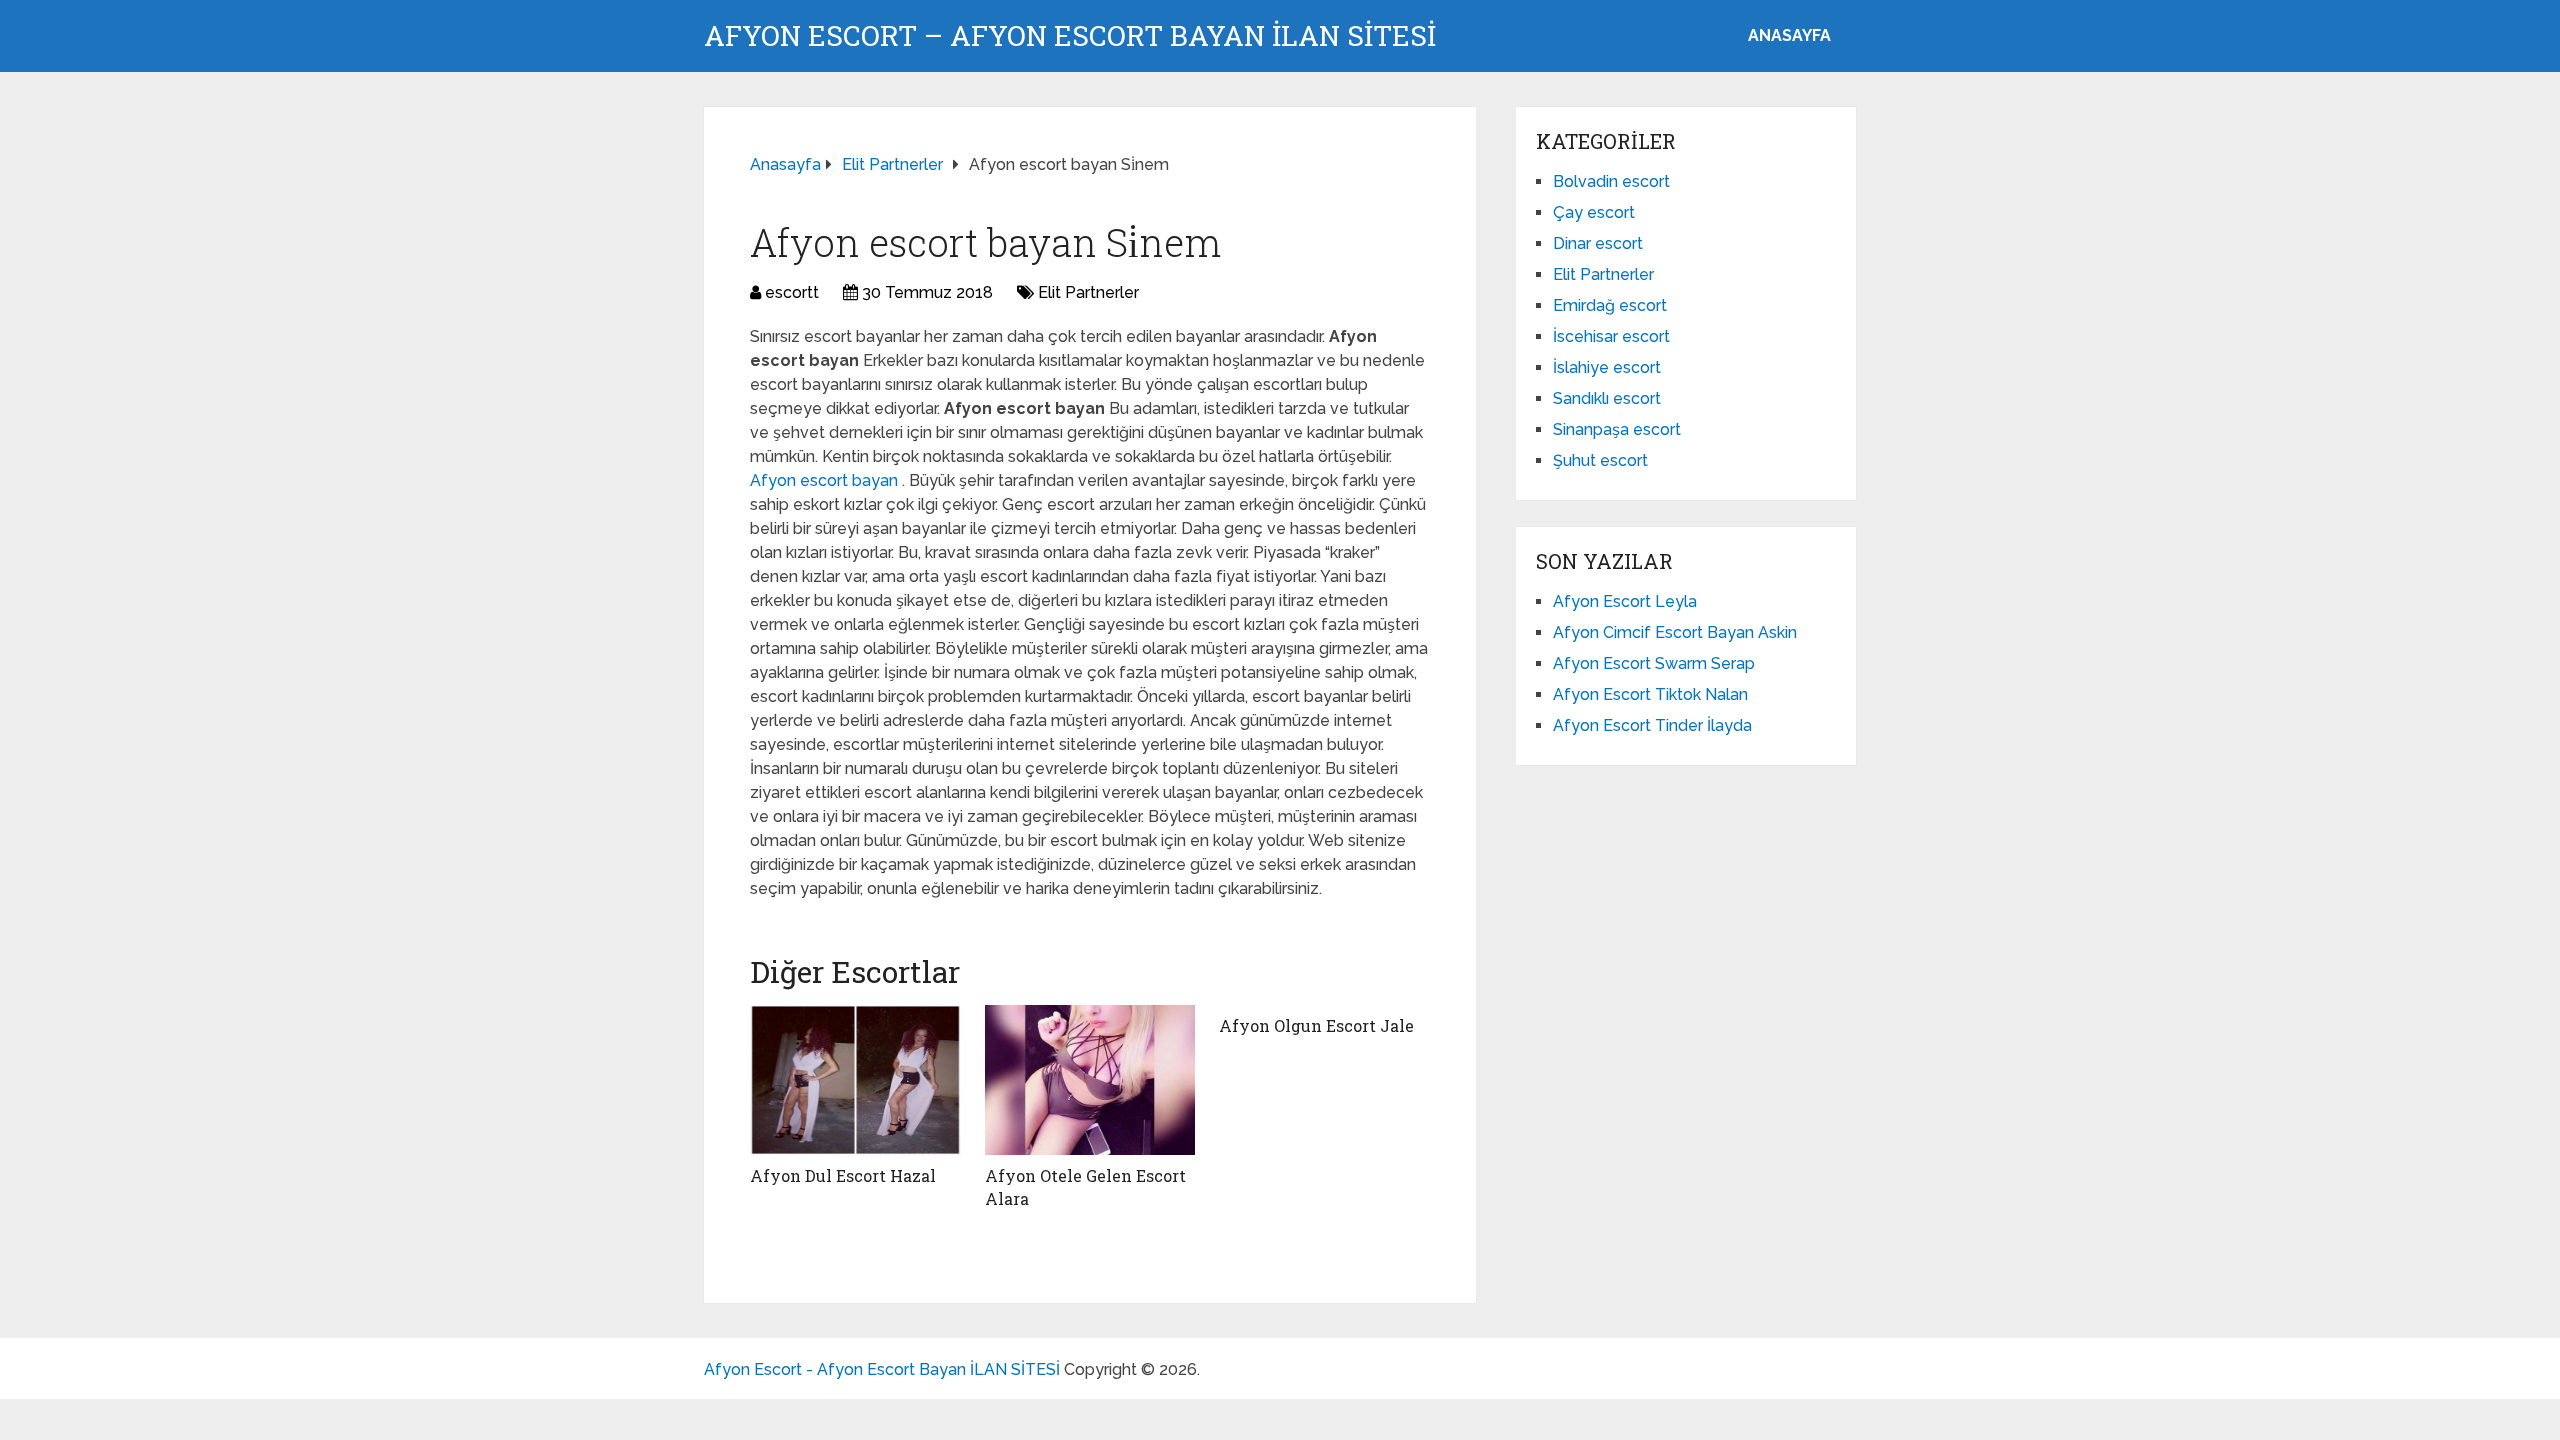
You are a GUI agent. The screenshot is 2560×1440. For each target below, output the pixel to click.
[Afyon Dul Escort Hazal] (855, 1080)
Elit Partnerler (1088, 292)
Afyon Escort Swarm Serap (1654, 663)
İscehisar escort (1611, 336)
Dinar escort (1598, 243)
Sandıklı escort (1607, 398)
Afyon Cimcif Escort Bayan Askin (1675, 632)
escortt (792, 292)
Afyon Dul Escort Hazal (843, 1175)
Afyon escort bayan (826, 480)
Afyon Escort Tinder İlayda (1652, 725)
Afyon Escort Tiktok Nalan (1650, 694)
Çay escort (1594, 212)
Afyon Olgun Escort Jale (1316, 1025)
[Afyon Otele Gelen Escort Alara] (1090, 1080)
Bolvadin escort (1611, 181)
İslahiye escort (1607, 367)
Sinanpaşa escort (1617, 429)
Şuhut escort (1600, 460)
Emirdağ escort (1610, 305)
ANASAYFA (1789, 35)
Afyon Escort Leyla (1625, 601)
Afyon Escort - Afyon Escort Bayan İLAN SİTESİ (882, 1369)
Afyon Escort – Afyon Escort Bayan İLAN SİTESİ (1070, 36)
